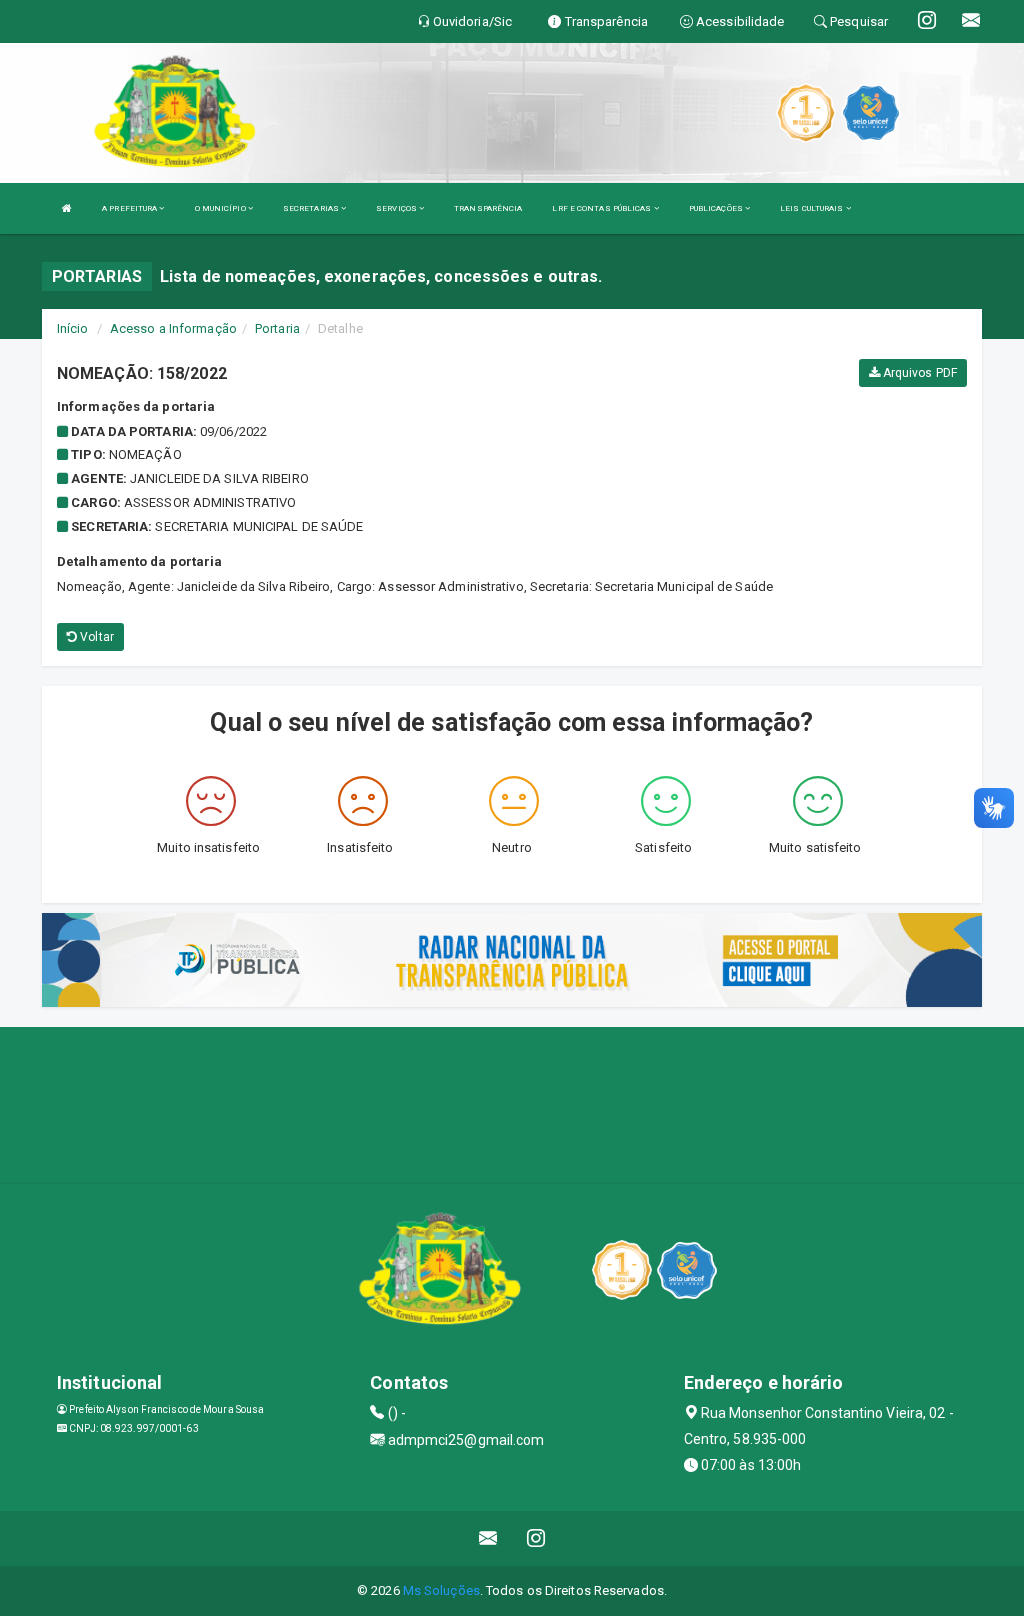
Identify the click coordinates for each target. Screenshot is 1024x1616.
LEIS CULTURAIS (813, 208)
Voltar (95, 637)
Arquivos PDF (918, 373)
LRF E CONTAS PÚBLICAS (602, 208)
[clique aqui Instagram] (536, 1538)
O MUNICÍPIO (221, 208)
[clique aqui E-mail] (488, 1538)
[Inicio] (67, 208)
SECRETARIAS (312, 208)
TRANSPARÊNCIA (488, 208)
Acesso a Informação (173, 328)
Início (73, 328)
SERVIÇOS (397, 208)
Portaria (277, 328)
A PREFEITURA (130, 208)
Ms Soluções (441, 1590)
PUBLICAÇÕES (717, 208)
